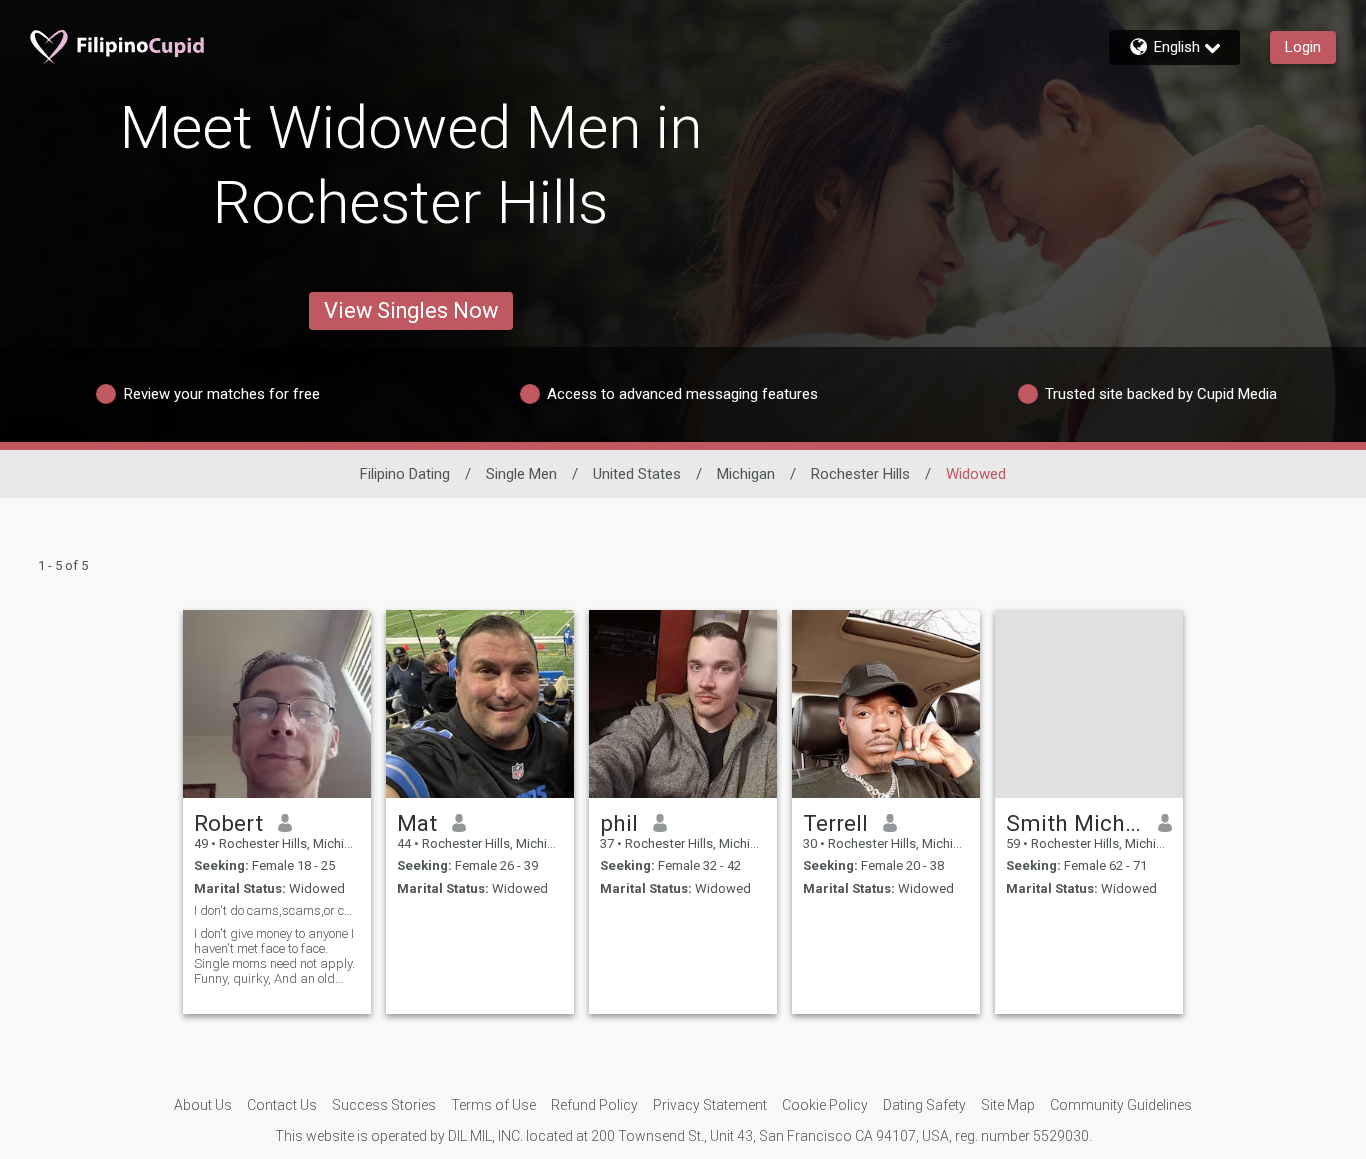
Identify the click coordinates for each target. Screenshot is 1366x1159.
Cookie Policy (825, 1105)
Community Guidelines (1121, 1105)
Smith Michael (1074, 823)
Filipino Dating (405, 474)
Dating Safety (924, 1105)
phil (619, 823)
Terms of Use (493, 1105)
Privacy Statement (710, 1105)
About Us (203, 1105)
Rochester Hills (860, 474)
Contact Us (282, 1105)
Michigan (746, 474)
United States (637, 474)
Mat (417, 823)
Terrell (835, 823)
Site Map (1008, 1105)
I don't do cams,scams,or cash (277, 910)
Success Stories (384, 1105)
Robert (228, 823)
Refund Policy (594, 1105)
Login (1303, 47)
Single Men (521, 474)
